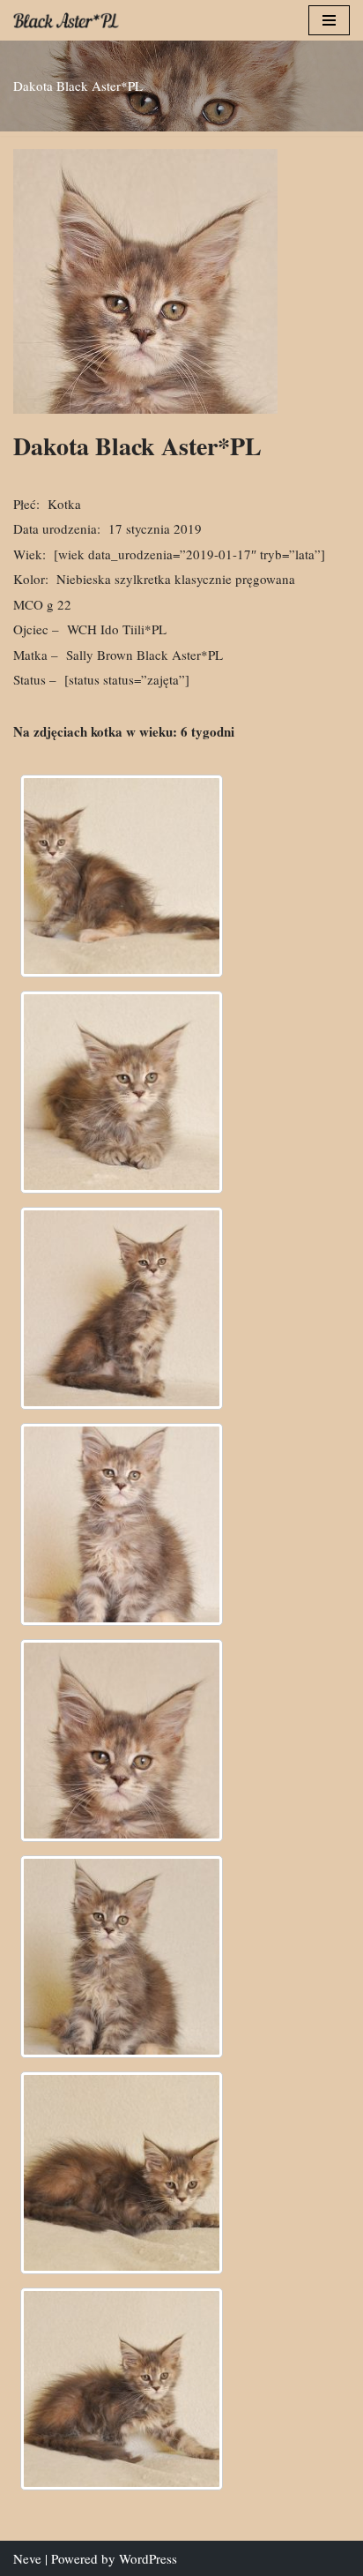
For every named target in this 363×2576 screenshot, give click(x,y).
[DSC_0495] (122, 1741)
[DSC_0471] (122, 876)
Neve (27, 2558)
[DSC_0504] (122, 1957)
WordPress (148, 2558)
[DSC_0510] (122, 2389)
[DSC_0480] (122, 1308)
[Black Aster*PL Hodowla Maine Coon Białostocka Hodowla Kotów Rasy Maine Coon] (66, 20)
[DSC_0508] (122, 2173)
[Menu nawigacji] (329, 20)
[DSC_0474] (122, 1092)
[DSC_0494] (122, 1524)
